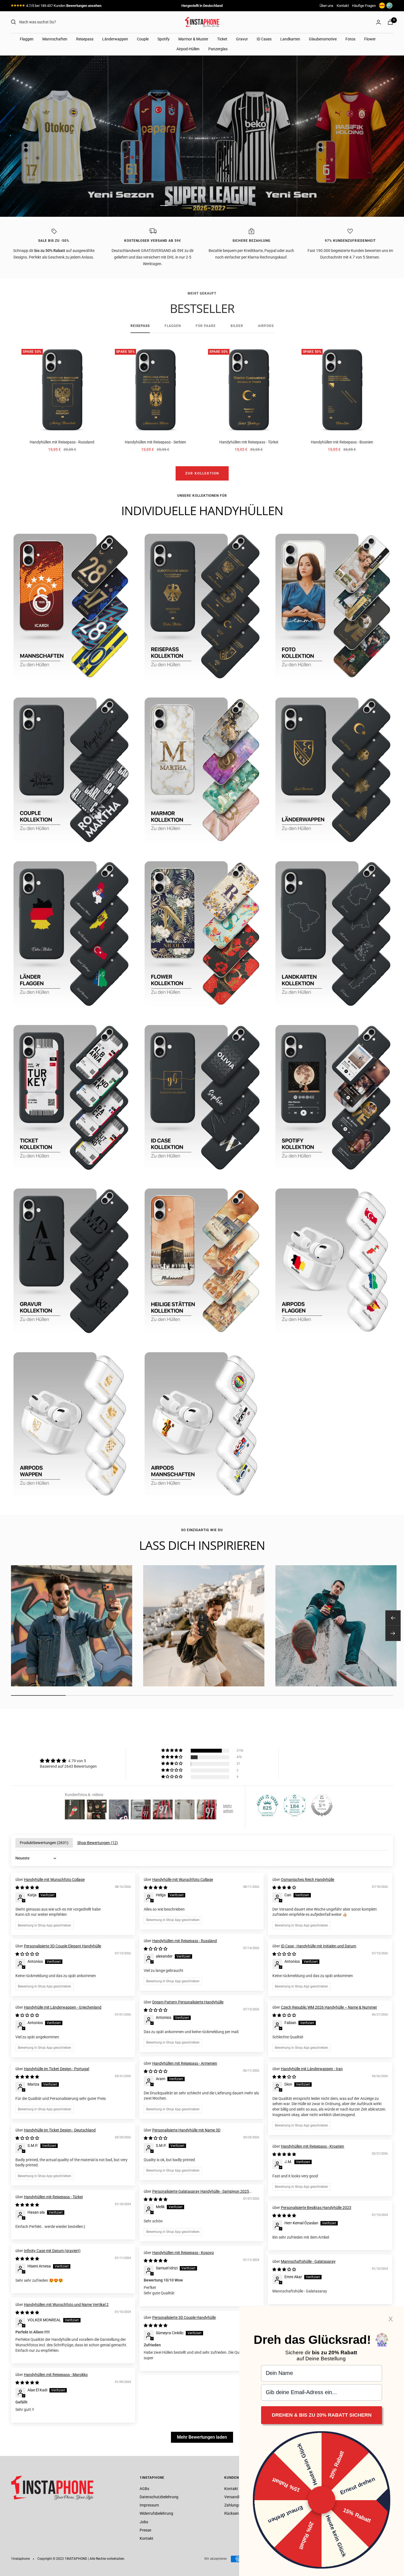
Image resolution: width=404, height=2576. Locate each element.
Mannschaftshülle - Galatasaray (308, 2261)
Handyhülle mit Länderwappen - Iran (312, 2069)
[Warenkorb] (390, 22)
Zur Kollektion (202, 473)
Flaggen (27, 39)
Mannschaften (55, 39)
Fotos (350, 39)
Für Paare (206, 326)
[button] (172, 1751)
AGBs (144, 2489)
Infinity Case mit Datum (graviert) (52, 2251)
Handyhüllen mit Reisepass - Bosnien (342, 442)
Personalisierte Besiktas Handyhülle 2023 (316, 2208)
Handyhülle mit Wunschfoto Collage (54, 1880)
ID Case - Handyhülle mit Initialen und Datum (319, 1946)
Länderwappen (115, 39)
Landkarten (290, 39)
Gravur (242, 39)
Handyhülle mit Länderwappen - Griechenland (63, 2007)
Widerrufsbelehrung (156, 2513)
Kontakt (343, 6)
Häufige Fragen (364, 6)
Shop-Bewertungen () (98, 1843)
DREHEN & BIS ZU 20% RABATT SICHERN (322, 2415)
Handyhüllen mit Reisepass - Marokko (56, 2375)
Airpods (266, 326)
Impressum (149, 2505)
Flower (370, 39)
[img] (68, 1761)
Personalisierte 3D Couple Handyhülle (184, 2317)
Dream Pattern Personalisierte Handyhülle (188, 2002)
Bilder (237, 326)
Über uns (326, 6)
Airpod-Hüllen (188, 49)
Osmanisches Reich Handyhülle (308, 1880)
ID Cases (264, 39)
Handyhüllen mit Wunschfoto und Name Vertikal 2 (66, 2305)
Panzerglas (218, 49)
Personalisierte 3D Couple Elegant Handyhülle (63, 1946)
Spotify (164, 39)
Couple (143, 39)
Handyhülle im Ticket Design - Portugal (56, 2069)
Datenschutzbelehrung (159, 2497)
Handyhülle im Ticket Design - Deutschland (60, 2130)
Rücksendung (236, 2513)
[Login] (378, 22)
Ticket (222, 39)
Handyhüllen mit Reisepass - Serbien (155, 442)
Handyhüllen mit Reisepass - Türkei (249, 442)
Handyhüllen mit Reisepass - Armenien (185, 2063)
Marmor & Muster (193, 39)
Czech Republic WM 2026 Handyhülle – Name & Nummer (329, 2007)
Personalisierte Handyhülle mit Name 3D (186, 2130)
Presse (145, 2530)
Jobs (144, 2522)
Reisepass (85, 39)
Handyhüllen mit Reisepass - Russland (62, 442)
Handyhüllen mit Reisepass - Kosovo (183, 2253)
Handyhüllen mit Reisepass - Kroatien (312, 2146)
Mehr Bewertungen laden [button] (202, 2437)
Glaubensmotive (323, 39)
